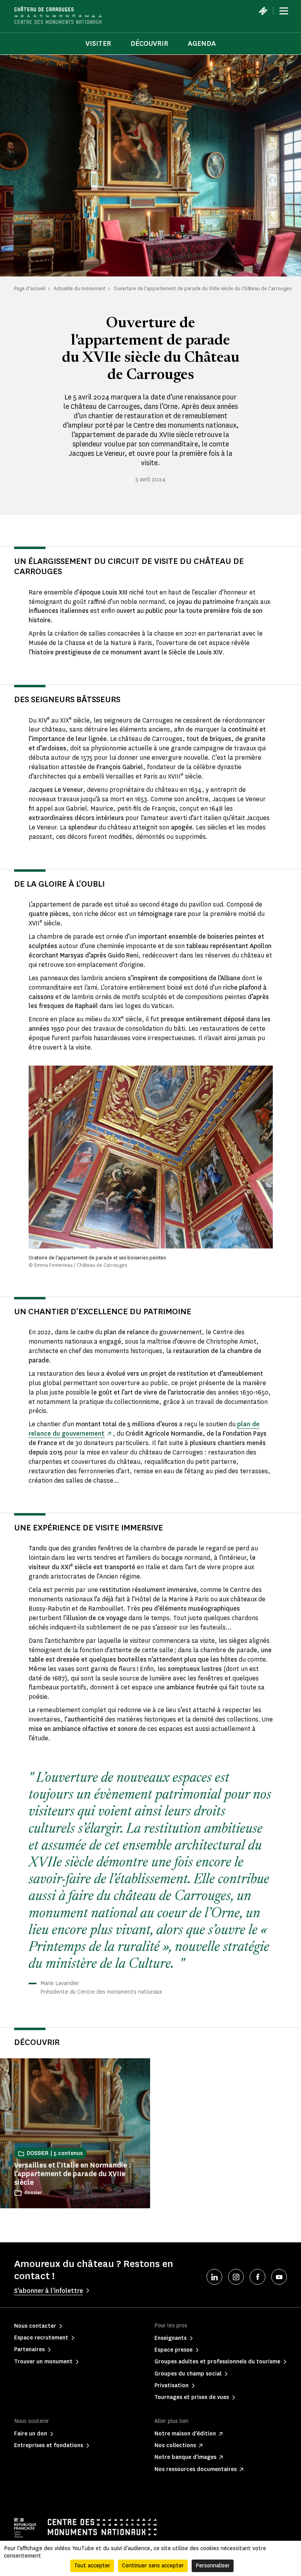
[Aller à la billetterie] (263, 11)
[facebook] (257, 2277)
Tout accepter (92, 2566)
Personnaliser (213, 2566)
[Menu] (284, 11)
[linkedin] (214, 2277)
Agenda (202, 43)
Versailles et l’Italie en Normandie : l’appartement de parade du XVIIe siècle (72, 2174)
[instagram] (236, 2277)
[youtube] (279, 2277)
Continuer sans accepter (153, 2566)
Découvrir (149, 43)
